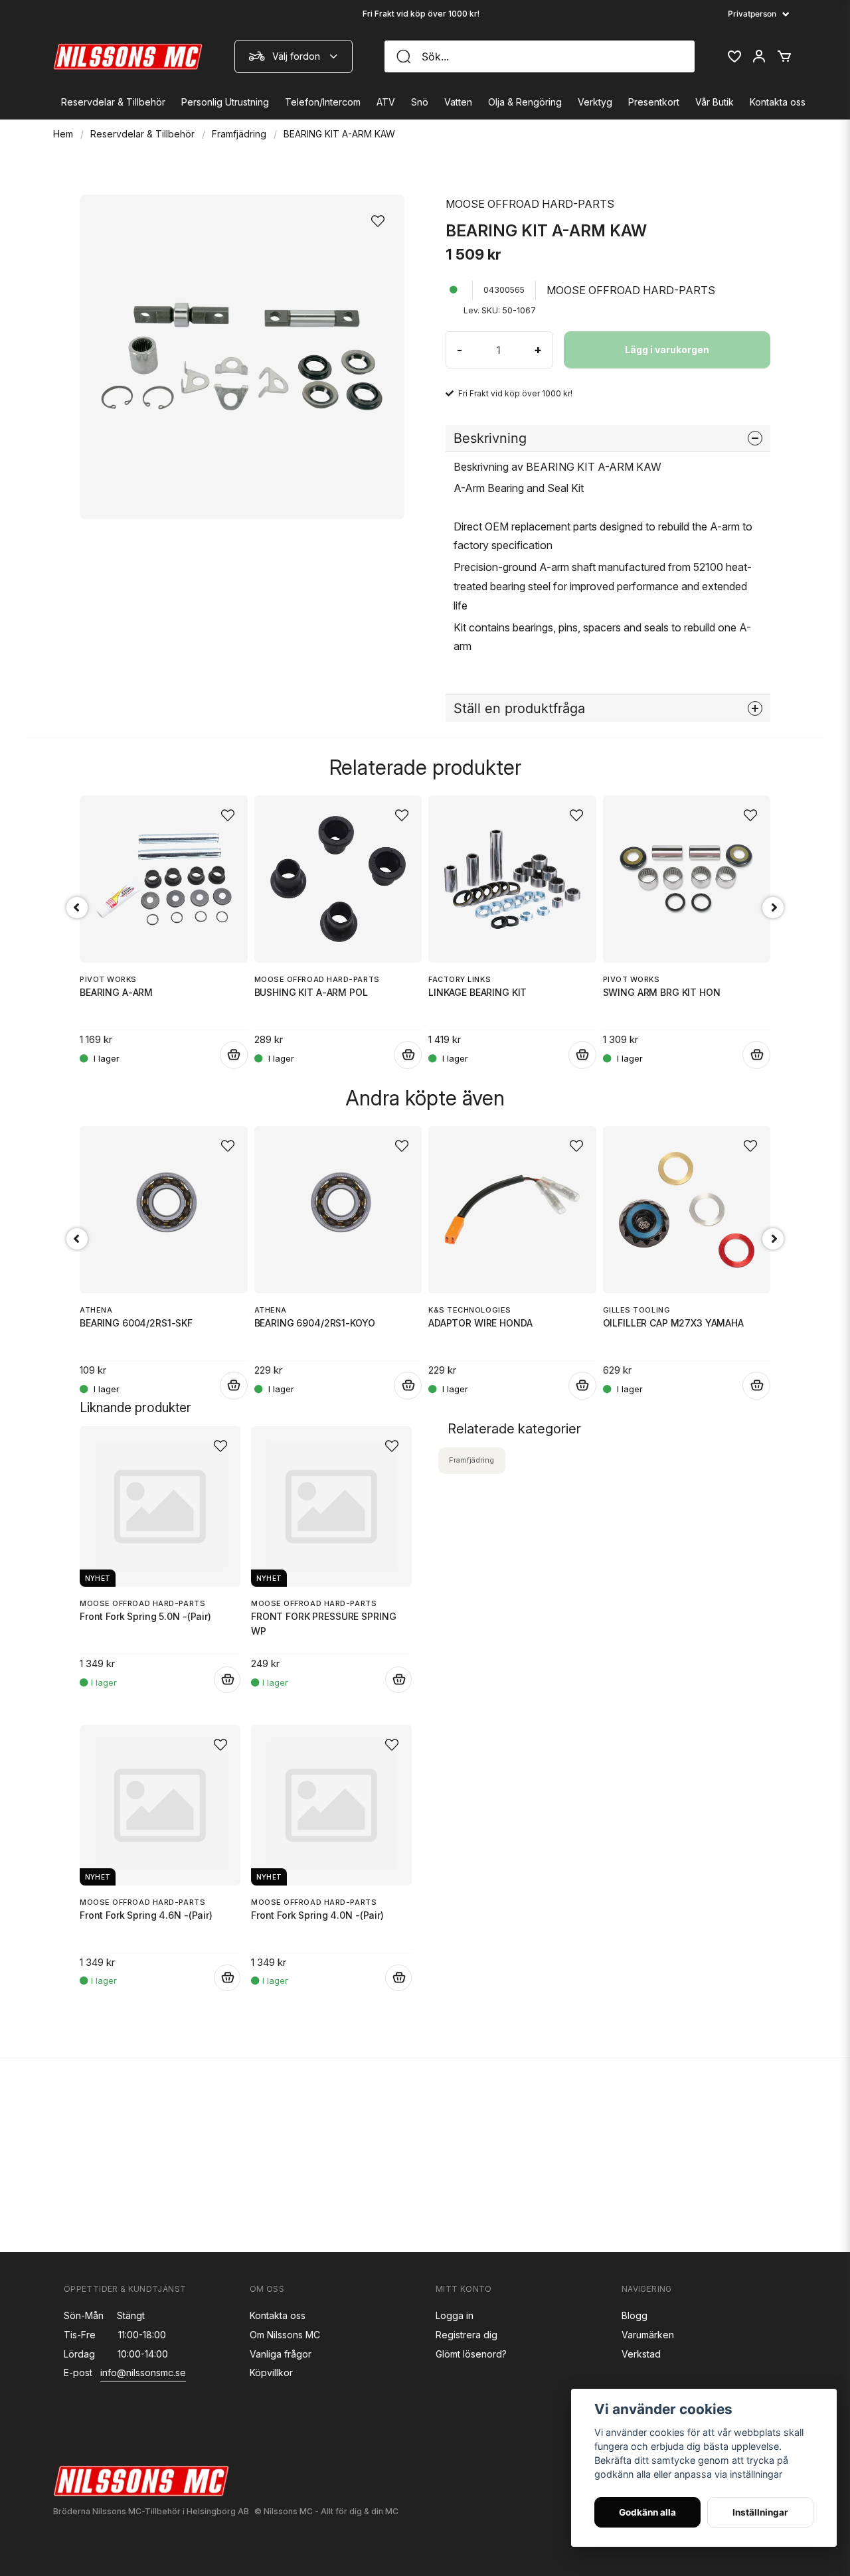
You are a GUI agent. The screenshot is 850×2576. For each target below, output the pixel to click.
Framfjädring (239, 134)
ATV (386, 102)
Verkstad (641, 2354)
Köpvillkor (271, 2373)
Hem (63, 134)
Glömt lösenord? (471, 2354)
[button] (382, 217)
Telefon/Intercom (323, 102)
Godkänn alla (647, 2512)
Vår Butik (715, 102)
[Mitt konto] (759, 56)
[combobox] (294, 56)
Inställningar (760, 2512)
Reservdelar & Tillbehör (113, 102)
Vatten (458, 102)
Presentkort (654, 102)
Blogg (635, 2315)
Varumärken (648, 2335)
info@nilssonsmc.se (143, 2373)
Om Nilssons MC (285, 2335)
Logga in (455, 2315)
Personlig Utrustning (225, 102)
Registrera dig (467, 2335)
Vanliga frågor (281, 2354)
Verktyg (595, 102)
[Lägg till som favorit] (734, 56)
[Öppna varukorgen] (784, 56)
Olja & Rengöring (525, 102)
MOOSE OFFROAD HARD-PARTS (530, 204)
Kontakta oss (778, 102)
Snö (420, 102)
